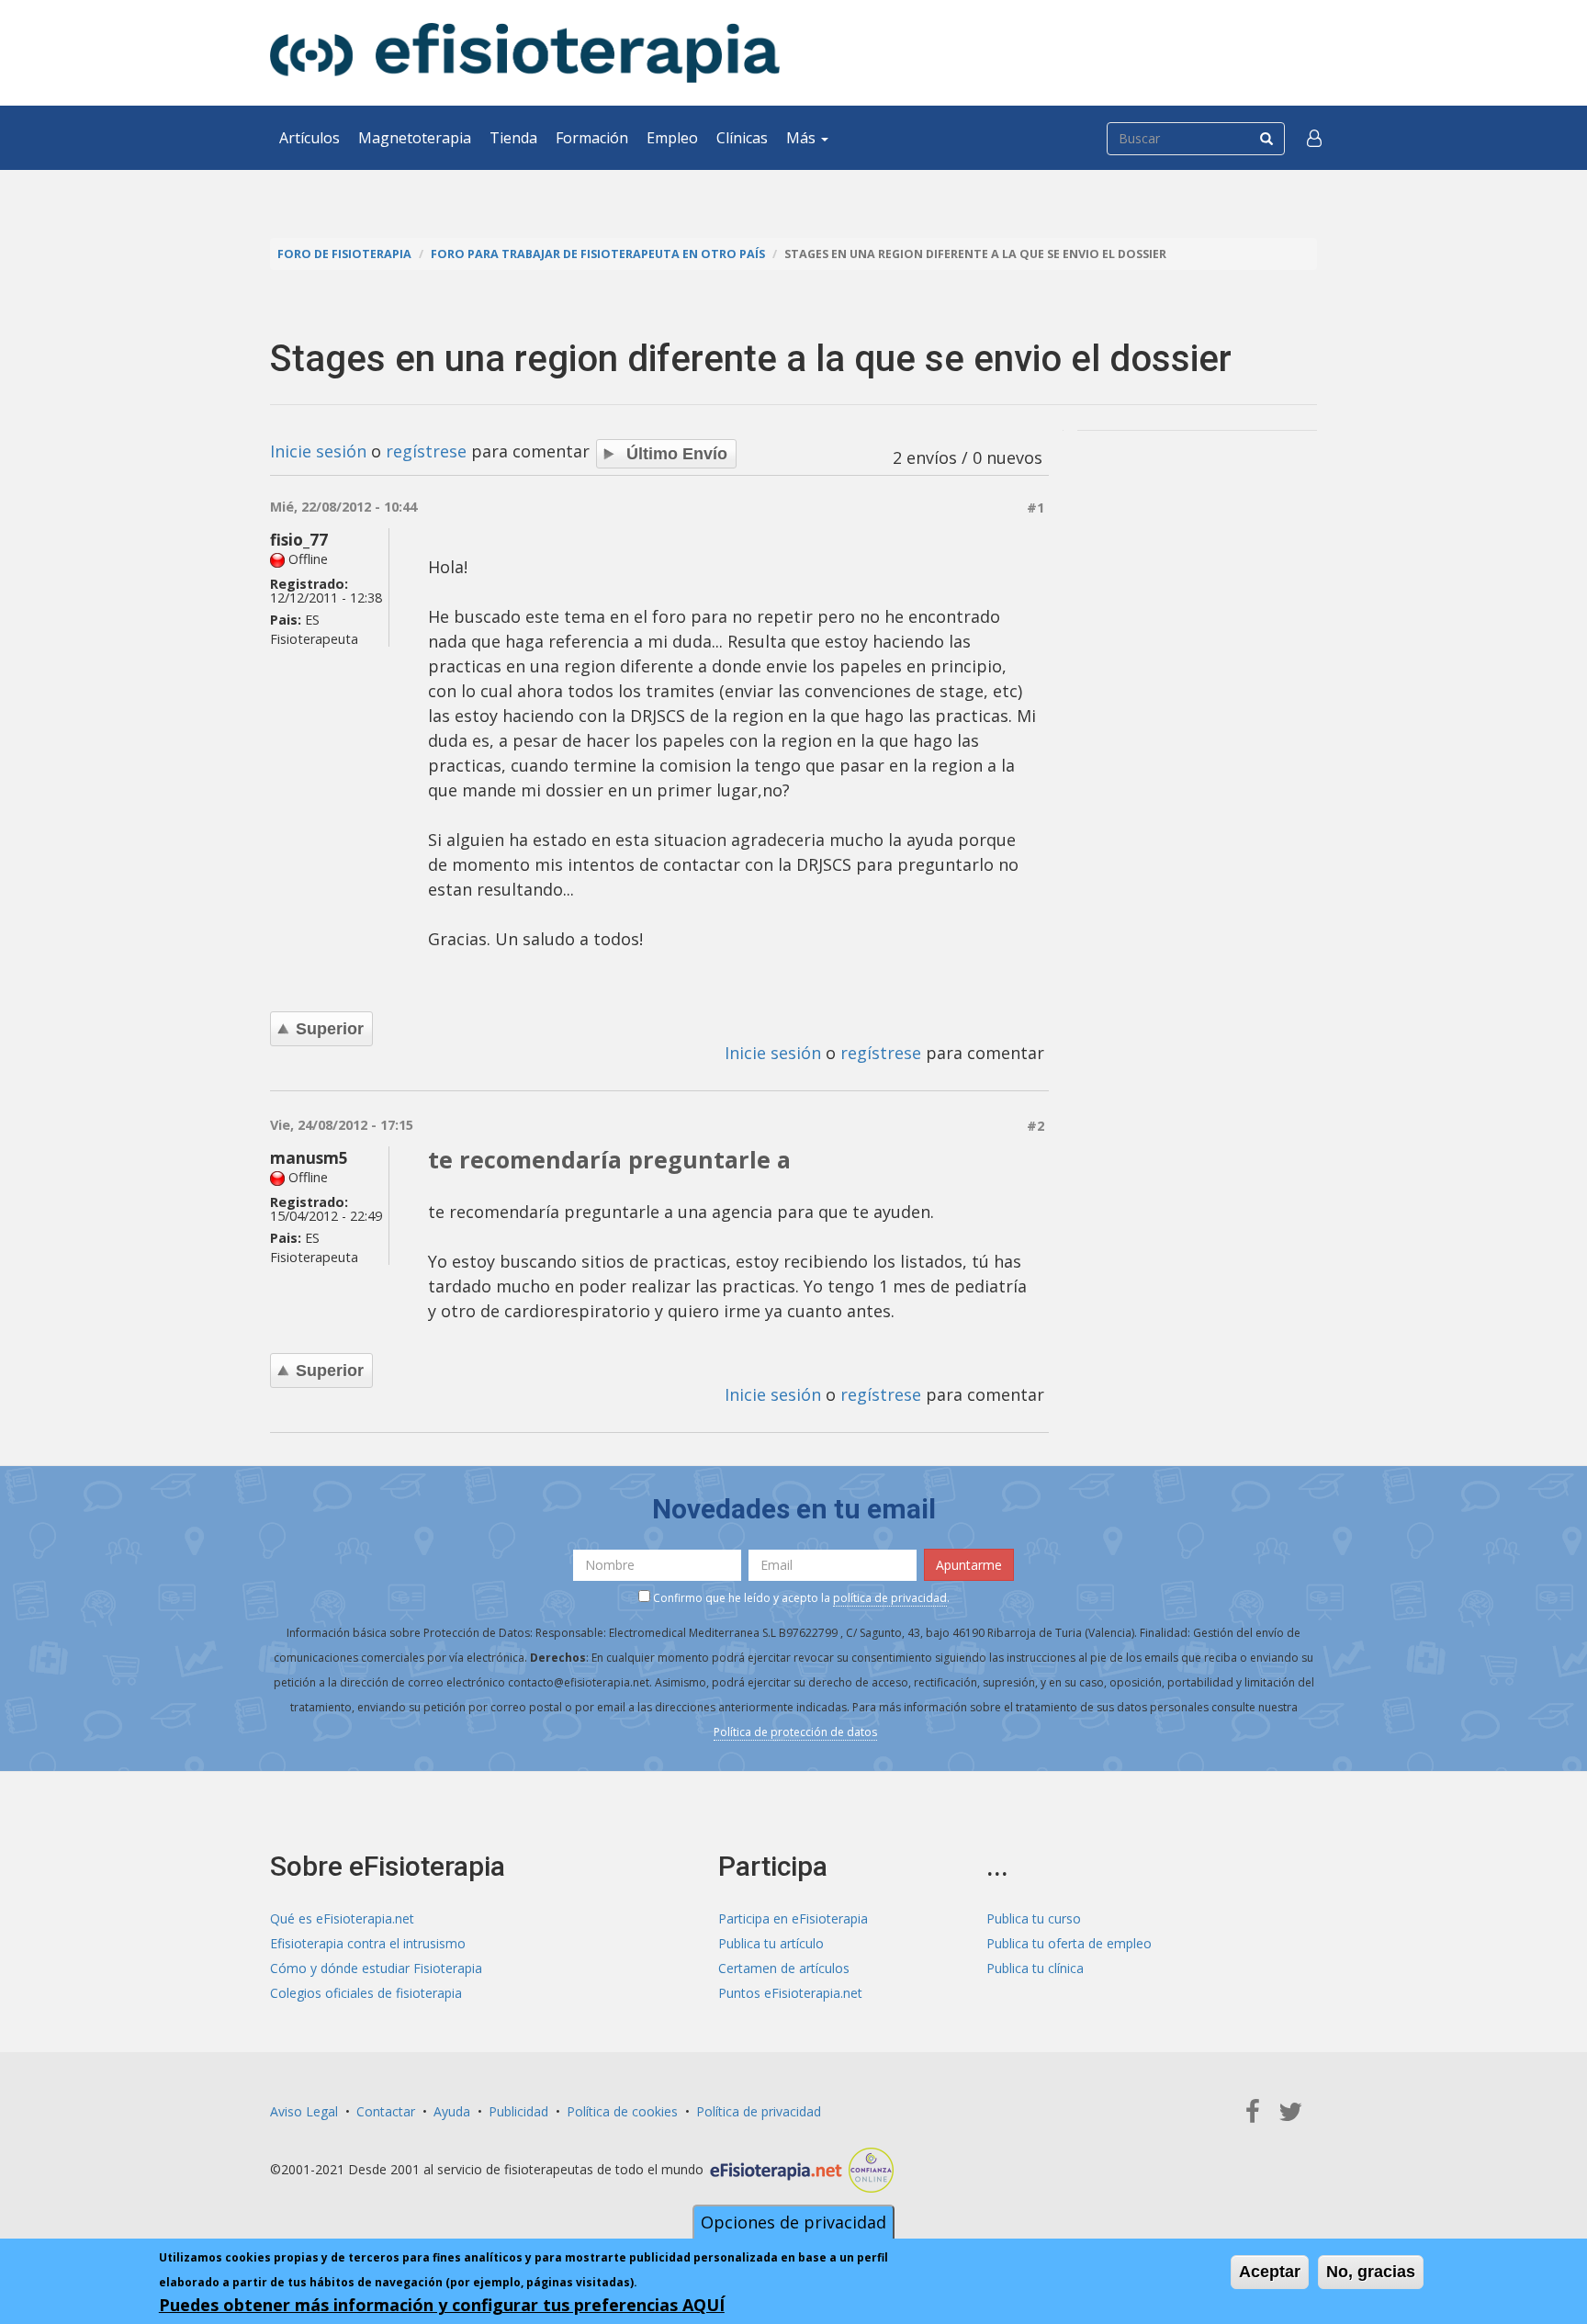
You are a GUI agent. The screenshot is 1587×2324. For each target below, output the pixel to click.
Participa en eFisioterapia (793, 1918)
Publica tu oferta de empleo (1069, 1943)
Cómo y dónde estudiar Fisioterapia (376, 1968)
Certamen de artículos (784, 1968)
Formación (592, 138)
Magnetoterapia (415, 138)
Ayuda (452, 2111)
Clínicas (742, 138)
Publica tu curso (1034, 1918)
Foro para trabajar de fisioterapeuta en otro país (598, 254)
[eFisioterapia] (525, 53)
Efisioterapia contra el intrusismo (368, 1943)
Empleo (672, 138)
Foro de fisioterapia (344, 254)
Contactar (386, 2111)
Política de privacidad (759, 2111)
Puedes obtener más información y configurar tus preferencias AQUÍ (442, 2305)
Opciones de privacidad (793, 2222)
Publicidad (518, 2111)
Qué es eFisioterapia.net (342, 1918)
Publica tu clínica (1035, 1968)
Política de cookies (622, 2111)
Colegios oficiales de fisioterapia (366, 1993)
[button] (1314, 138)
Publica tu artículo (771, 1943)
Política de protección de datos (795, 1732)
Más (803, 138)
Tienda (513, 138)
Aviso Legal (304, 2111)
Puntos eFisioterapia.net (790, 1993)
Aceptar (1270, 2272)
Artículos (310, 138)
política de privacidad (890, 1598)
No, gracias (1371, 2272)
